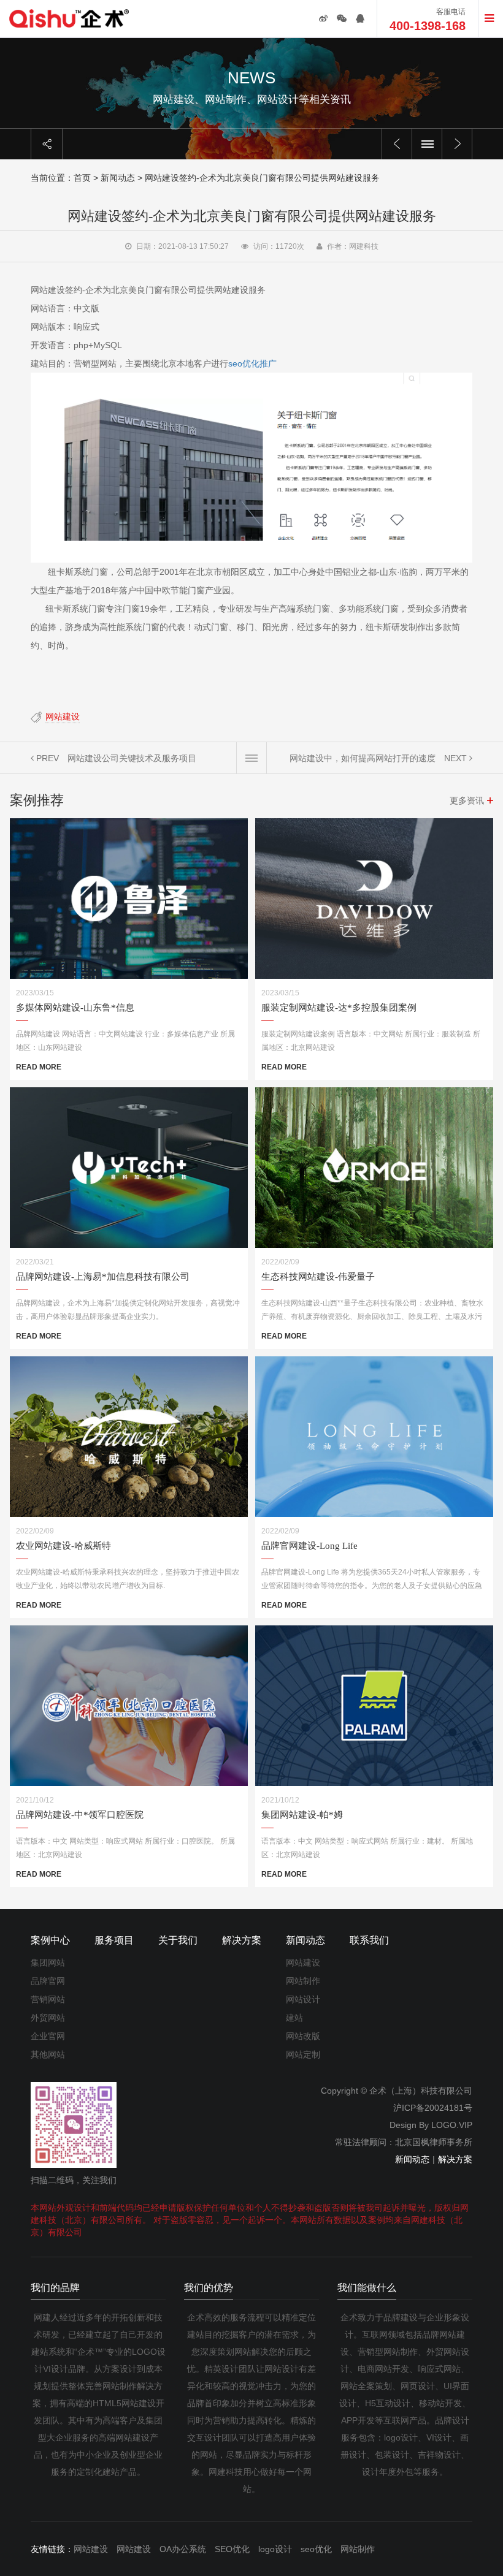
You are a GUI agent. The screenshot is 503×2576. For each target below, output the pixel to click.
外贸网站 (48, 2018)
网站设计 (303, 1999)
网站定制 (303, 2054)
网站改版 (303, 2036)
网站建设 (63, 716)
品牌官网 (48, 1981)
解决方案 (242, 1940)
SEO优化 (232, 2549)
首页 (82, 178)
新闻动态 (118, 178)
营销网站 (48, 1999)
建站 (294, 2018)
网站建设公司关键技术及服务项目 (132, 758)
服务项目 (114, 1940)
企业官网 (48, 2036)
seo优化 (316, 2549)
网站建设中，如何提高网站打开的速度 (363, 758)
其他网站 (48, 2054)
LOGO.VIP (452, 2125)
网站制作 (303, 1981)
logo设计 (275, 2549)
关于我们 (178, 1940)
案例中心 (50, 1940)
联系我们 (369, 1940)
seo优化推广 (252, 363)
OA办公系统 (183, 2549)
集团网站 (48, 1962)
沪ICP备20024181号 (433, 2108)
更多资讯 (467, 800)
